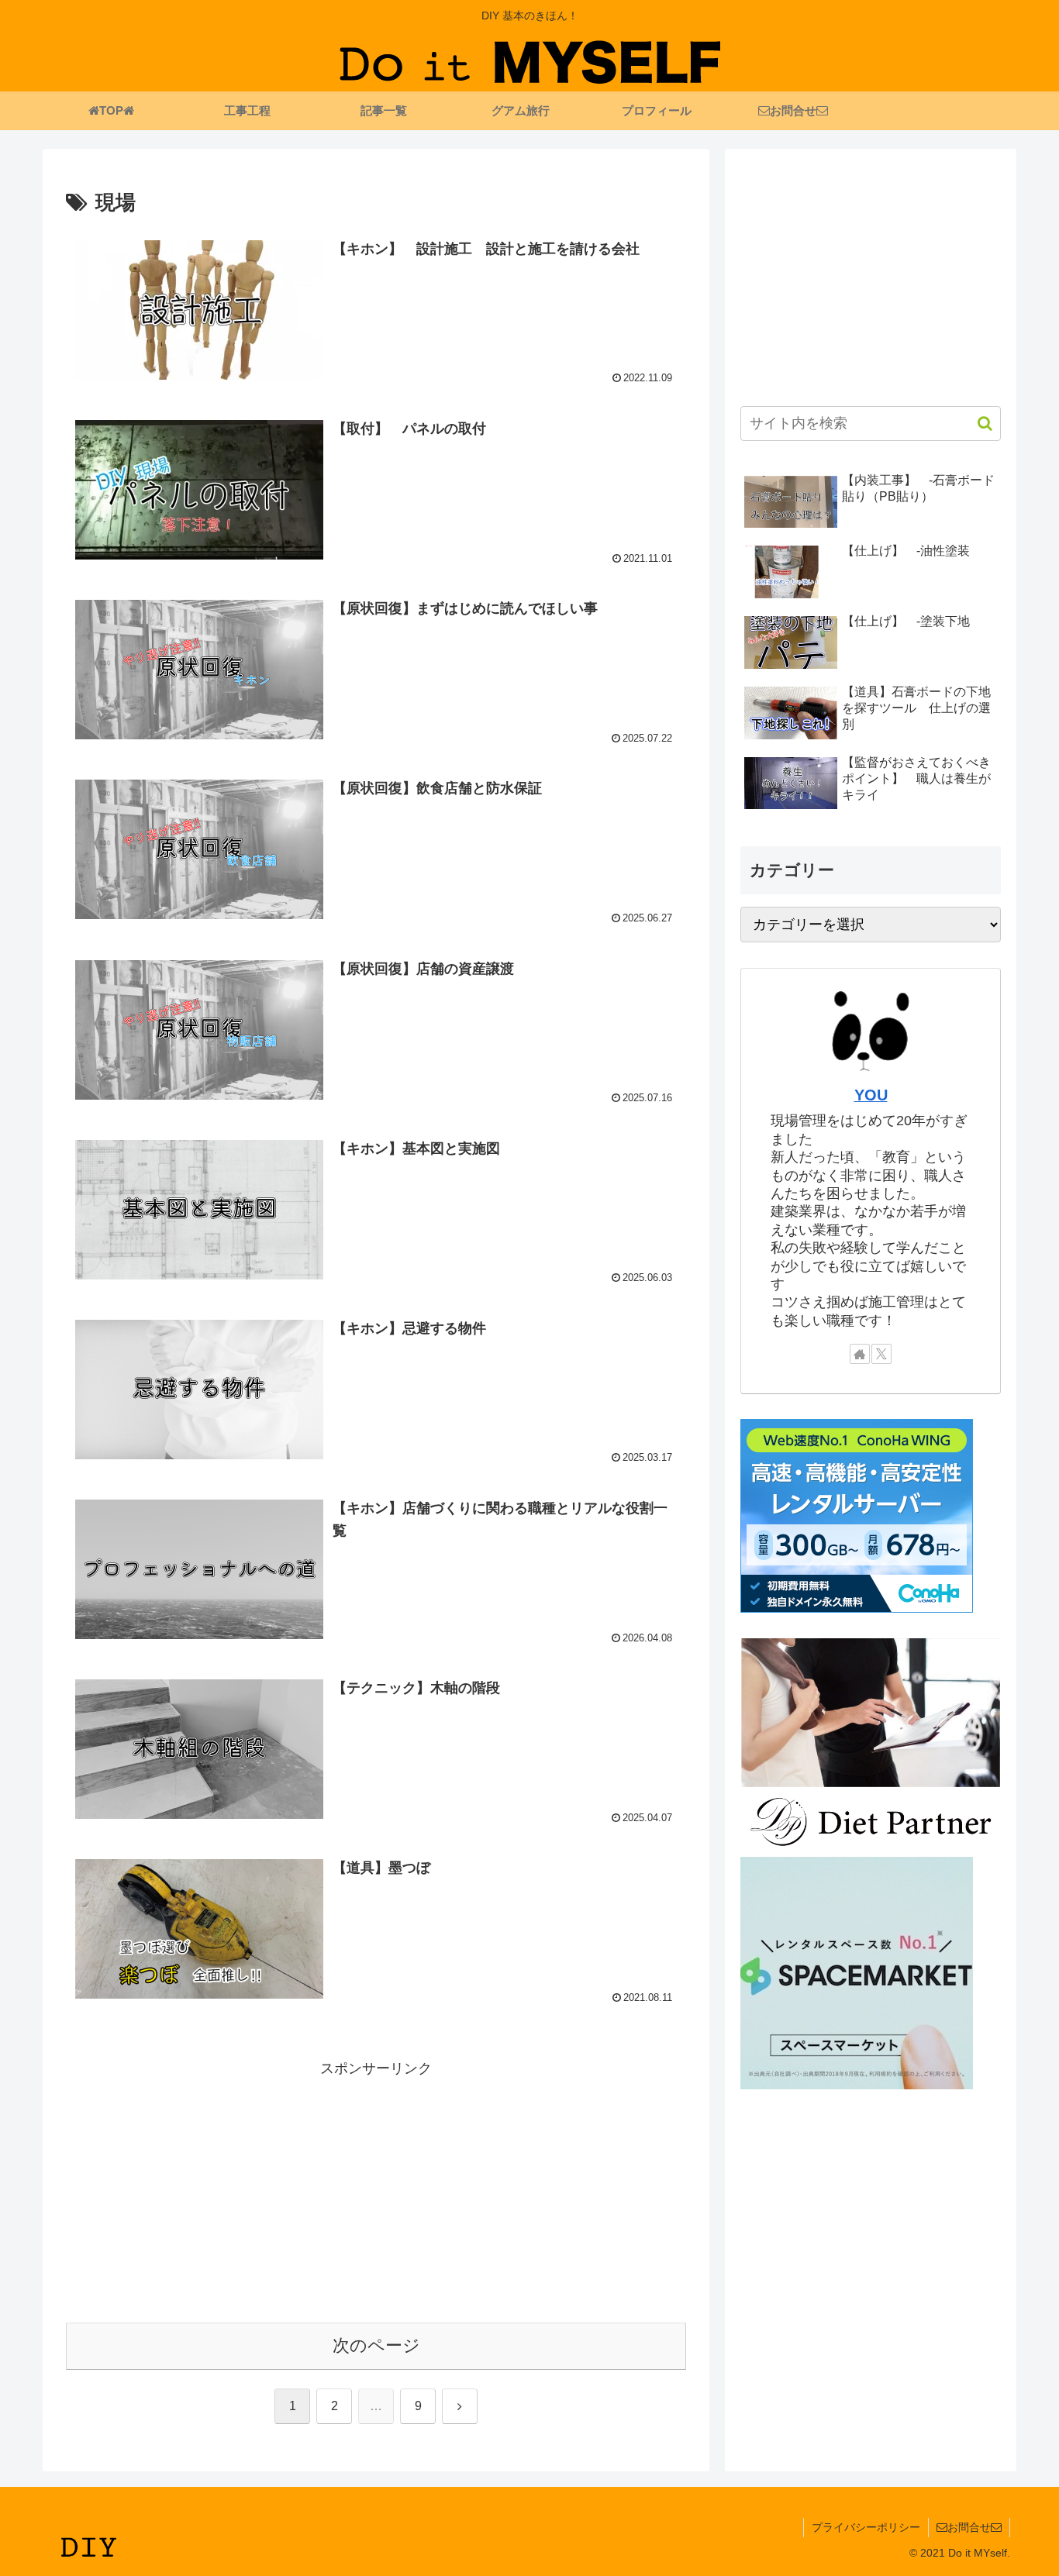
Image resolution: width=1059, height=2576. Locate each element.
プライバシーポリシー (866, 2527)
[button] (977, 424)
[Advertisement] (376, 2189)
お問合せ (969, 2527)
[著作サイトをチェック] (860, 1354)
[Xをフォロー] (881, 1354)
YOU (871, 1095)
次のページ (376, 2345)
